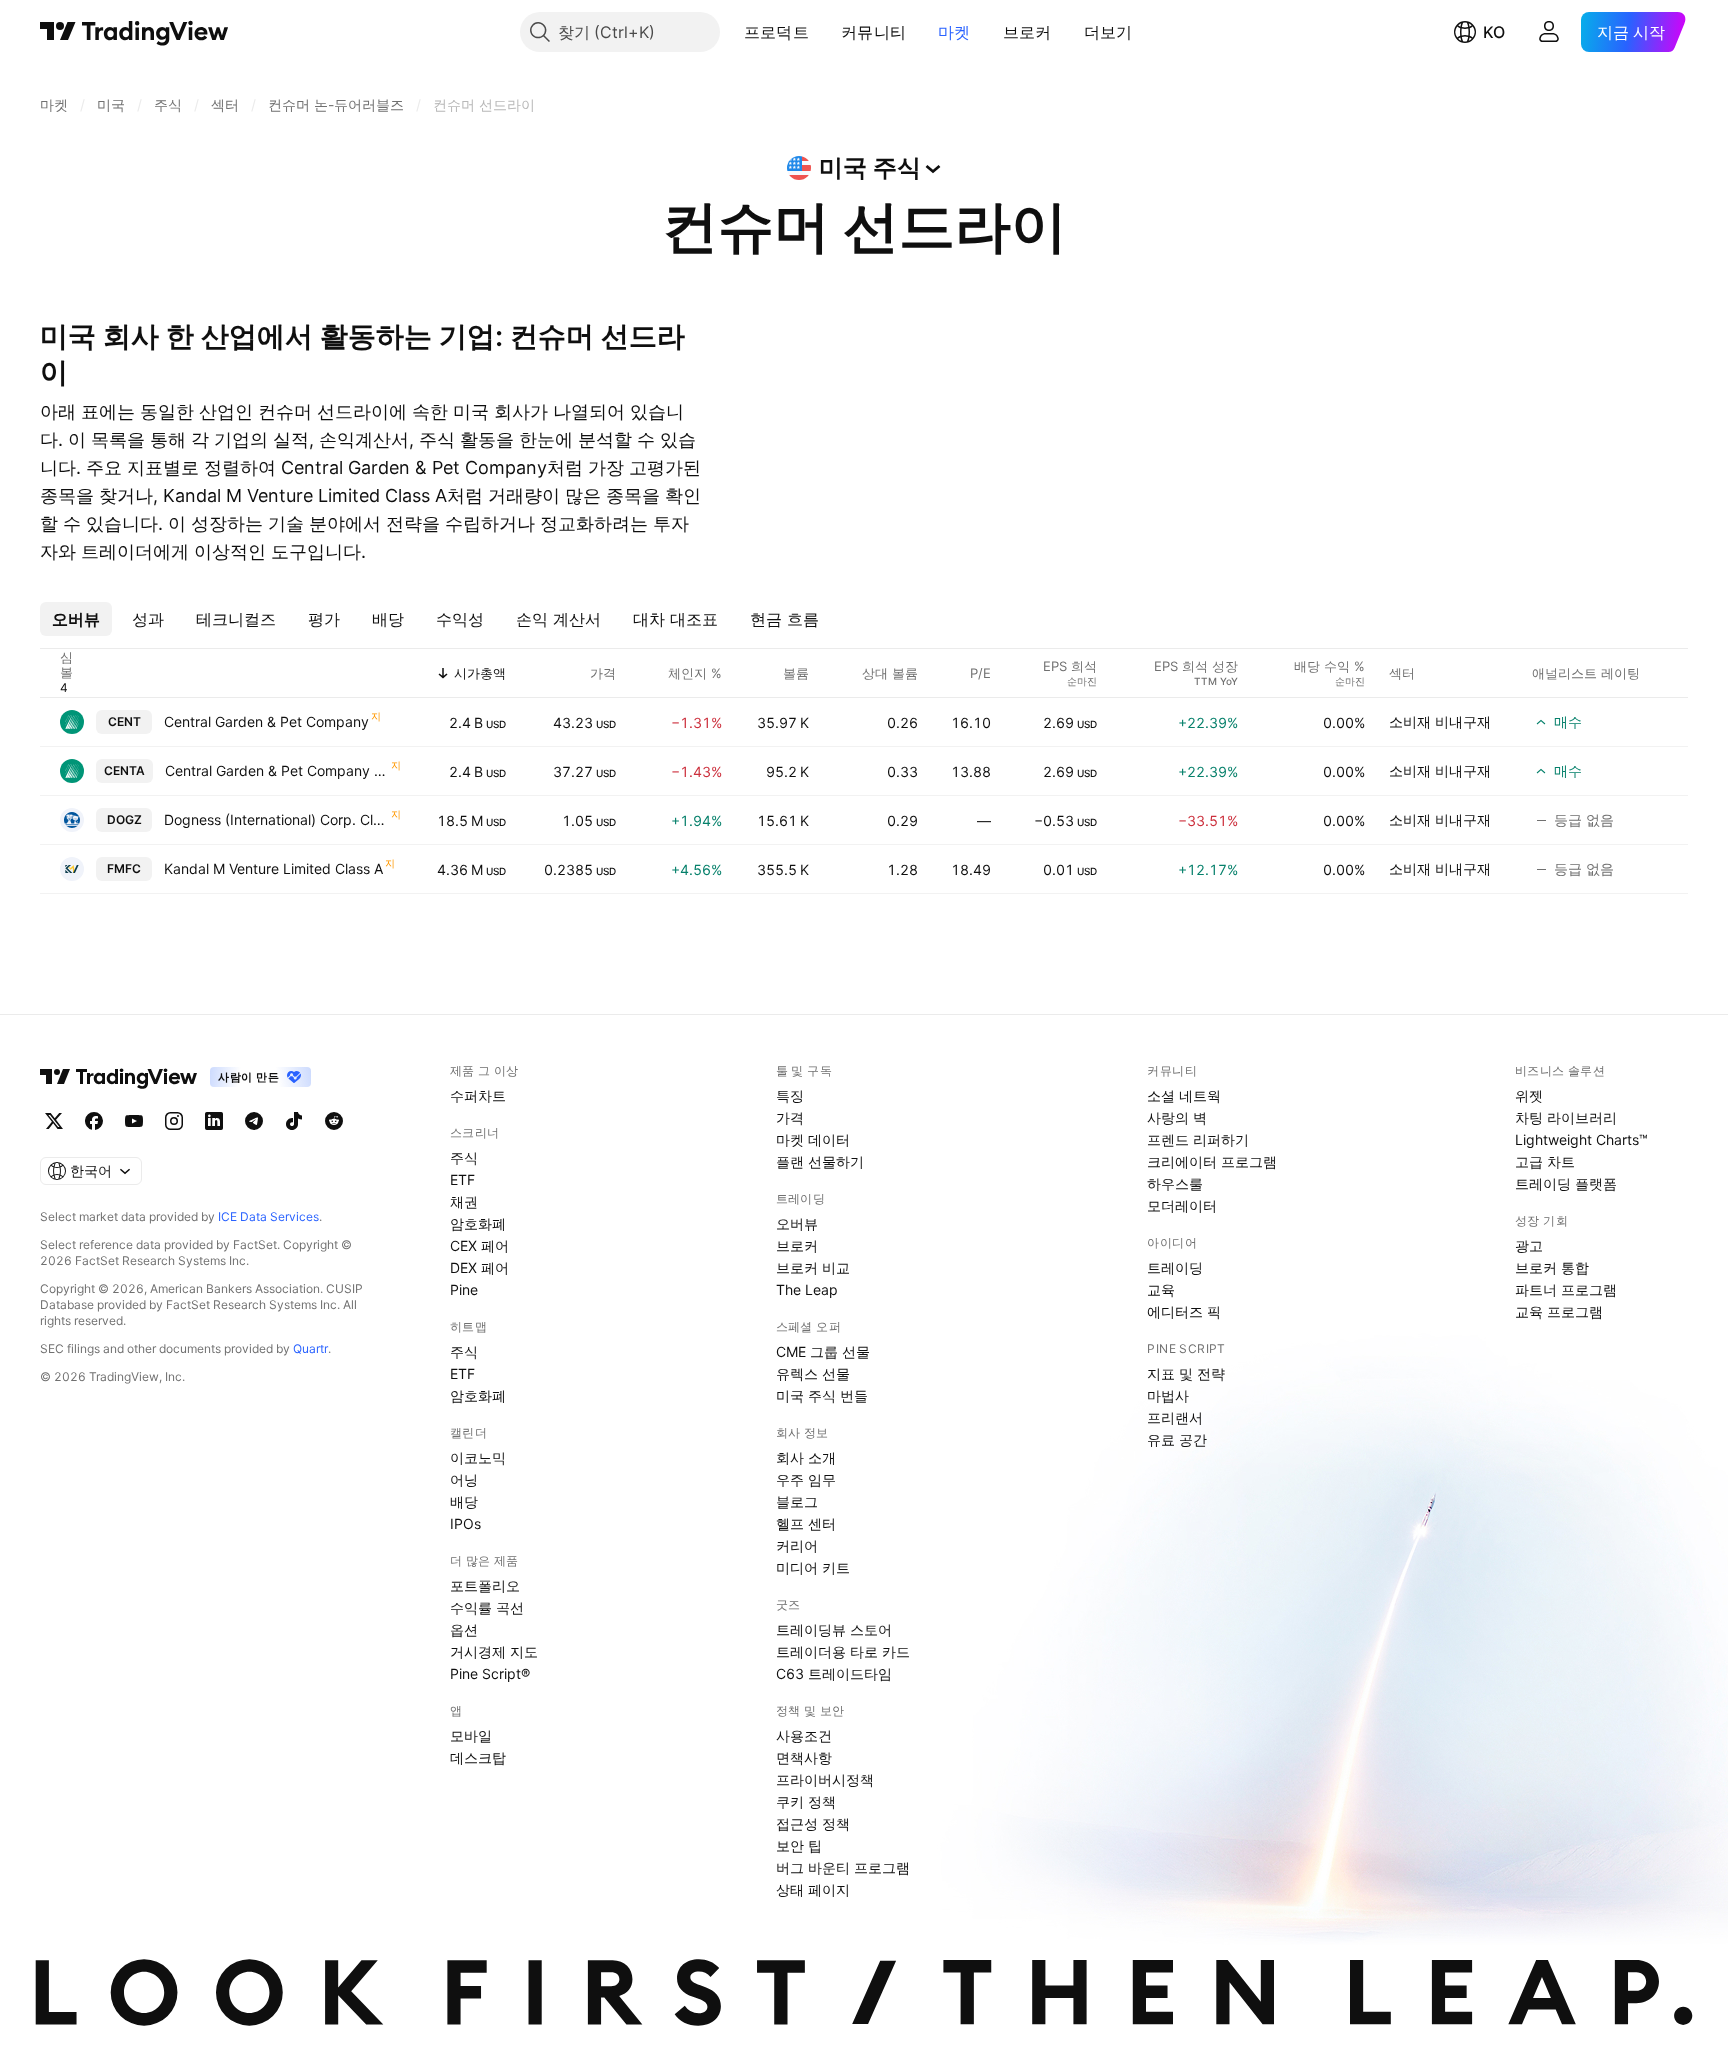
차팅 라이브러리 (1566, 1117)
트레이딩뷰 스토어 (834, 1629)
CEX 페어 (479, 1245)
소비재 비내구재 (1440, 721)
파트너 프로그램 (1566, 1289)
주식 (464, 1157)
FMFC (124, 868)
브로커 (1027, 32)
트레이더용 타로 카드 (843, 1651)
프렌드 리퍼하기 (1198, 1139)
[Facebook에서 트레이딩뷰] (94, 1121)
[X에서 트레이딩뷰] (54, 1121)
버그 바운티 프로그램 (843, 1867)
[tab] (76, 619)
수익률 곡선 (487, 1607)
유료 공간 (1177, 1439)
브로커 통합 (1552, 1267)
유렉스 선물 (813, 1373)
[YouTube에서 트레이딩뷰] (134, 1121)
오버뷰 (797, 1223)
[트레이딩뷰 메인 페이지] (134, 32)
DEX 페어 (479, 1267)
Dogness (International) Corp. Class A (276, 819)
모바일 (471, 1735)
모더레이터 (1182, 1205)
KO (1494, 32)
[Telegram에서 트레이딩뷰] (254, 1121)
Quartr (310, 1348)
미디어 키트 (813, 1567)
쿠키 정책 (806, 1801)
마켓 (954, 32)
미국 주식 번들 (822, 1395)
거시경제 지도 (494, 1651)
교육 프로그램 (1559, 1311)
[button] (824, 32)
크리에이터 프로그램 (1212, 1161)
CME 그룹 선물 (823, 1351)
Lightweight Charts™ (1581, 1139)
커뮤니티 (873, 32)
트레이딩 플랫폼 (1566, 1183)
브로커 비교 (813, 1267)
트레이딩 (1175, 1267)
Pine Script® (490, 1673)
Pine (464, 1289)
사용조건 (804, 1735)
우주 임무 (806, 1479)
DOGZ (124, 819)
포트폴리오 (485, 1585)
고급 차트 (1545, 1161)
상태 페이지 (813, 1889)
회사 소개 (806, 1457)
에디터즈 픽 (1184, 1311)
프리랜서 (1175, 1417)
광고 (1529, 1245)
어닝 (464, 1479)
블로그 (797, 1501)
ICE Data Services (268, 1216)
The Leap (807, 1289)
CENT (124, 721)
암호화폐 (478, 1223)
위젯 (1529, 1095)
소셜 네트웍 (1184, 1095)
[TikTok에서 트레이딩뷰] (294, 1121)
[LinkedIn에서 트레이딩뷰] (214, 1121)
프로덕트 (776, 32)
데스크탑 (478, 1757)
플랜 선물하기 (820, 1161)
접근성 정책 (813, 1823)
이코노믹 (478, 1457)
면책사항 (804, 1757)
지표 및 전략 (1186, 1373)
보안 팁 (799, 1845)
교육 (1161, 1289)
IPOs (465, 1523)
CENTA (124, 770)
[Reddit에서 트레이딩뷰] (334, 1121)
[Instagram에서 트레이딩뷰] (174, 1121)
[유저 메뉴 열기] (1549, 32)
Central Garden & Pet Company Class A (277, 770)
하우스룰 (1175, 1183)
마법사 (1168, 1395)
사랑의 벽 (1177, 1117)
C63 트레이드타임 (834, 1673)
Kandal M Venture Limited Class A (273, 868)
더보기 (1108, 32)
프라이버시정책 (825, 1779)
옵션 (464, 1629)
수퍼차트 (478, 1095)
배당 (464, 1501)
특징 (790, 1095)
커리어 (797, 1545)
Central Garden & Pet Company (266, 721)
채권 (464, 1201)
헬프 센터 (806, 1523)
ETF (462, 1179)
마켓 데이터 (813, 1139)
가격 (790, 1117)
